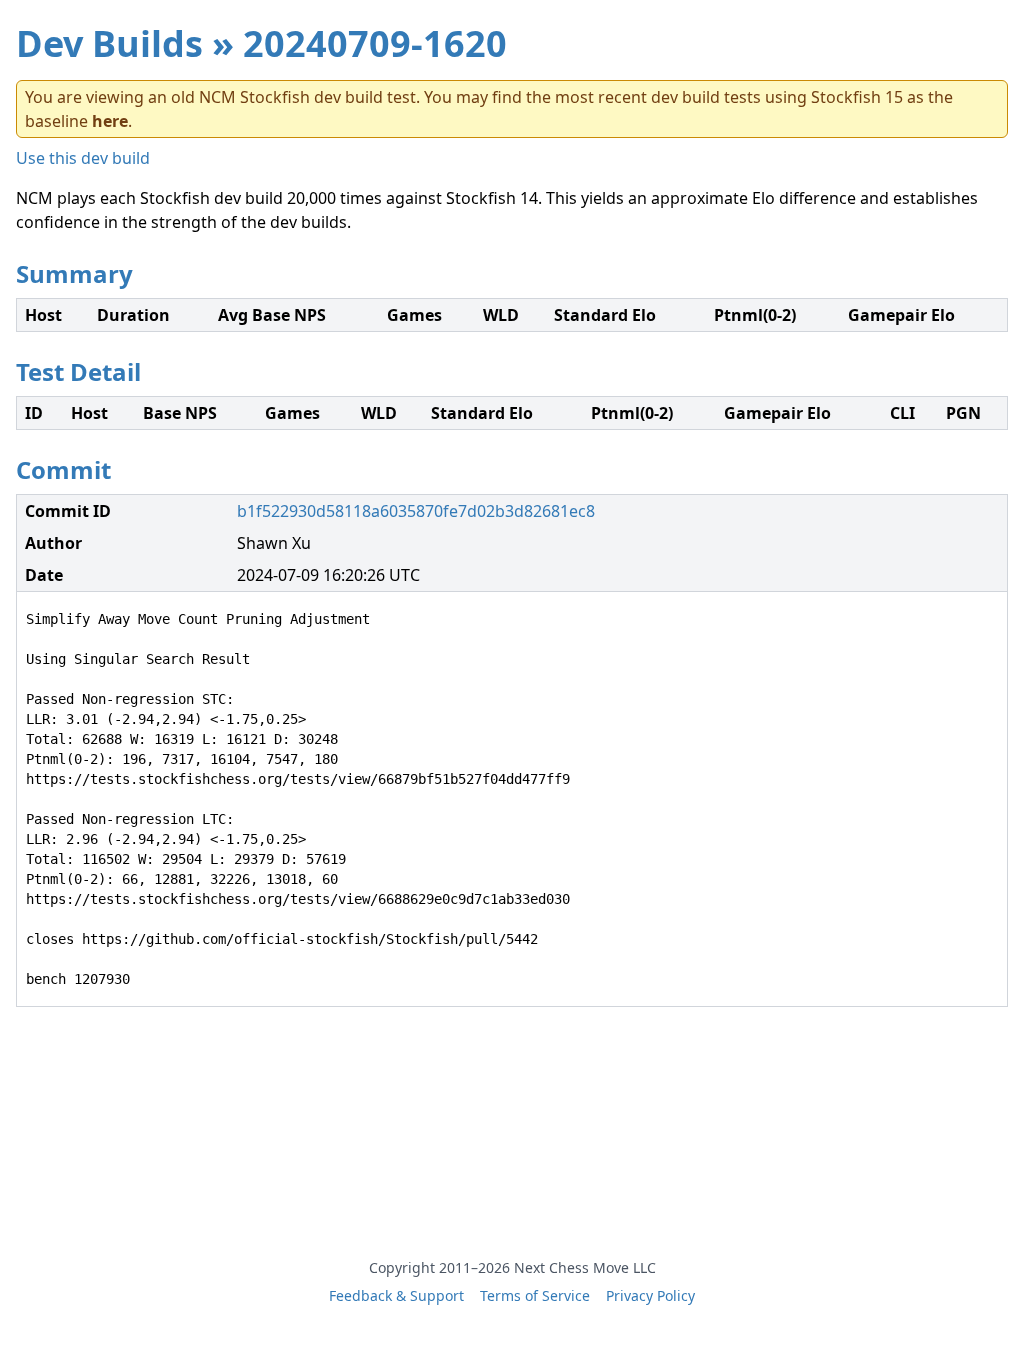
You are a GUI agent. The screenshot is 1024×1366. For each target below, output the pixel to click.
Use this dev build (83, 158)
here (110, 121)
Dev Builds (109, 43)
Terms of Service (535, 1295)
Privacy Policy (650, 1295)
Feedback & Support (396, 1295)
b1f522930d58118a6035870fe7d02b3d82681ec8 (416, 511)
